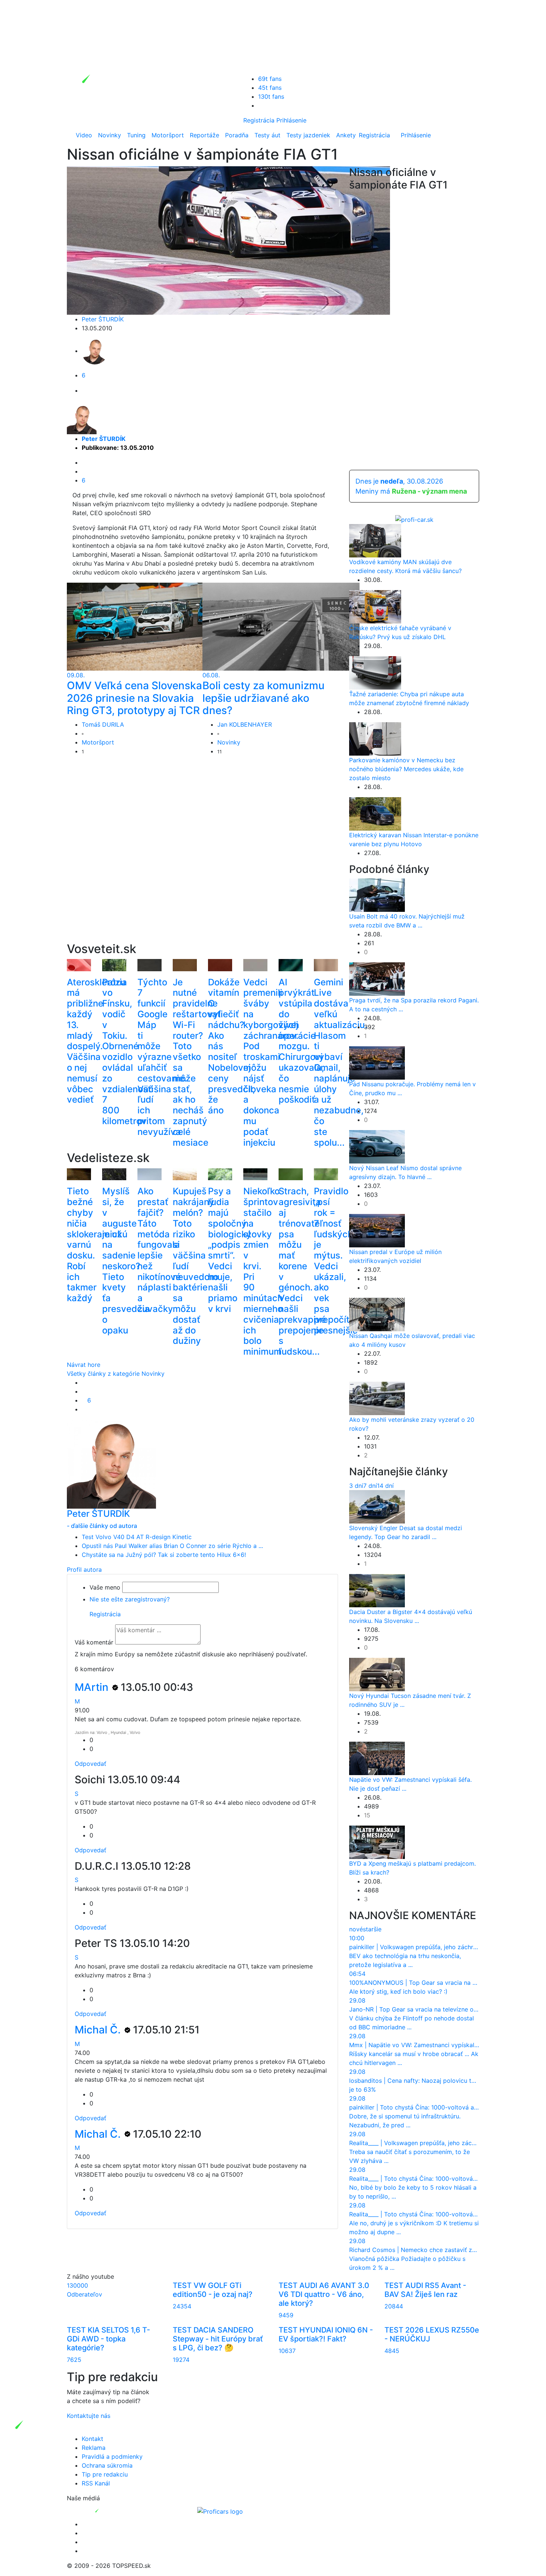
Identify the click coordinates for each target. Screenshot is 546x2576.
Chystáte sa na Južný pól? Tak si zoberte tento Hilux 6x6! (164, 1555)
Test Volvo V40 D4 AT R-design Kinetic (137, 1537)
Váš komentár (94, 1642)
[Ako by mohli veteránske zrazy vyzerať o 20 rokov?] (377, 1398)
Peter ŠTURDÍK (103, 319)
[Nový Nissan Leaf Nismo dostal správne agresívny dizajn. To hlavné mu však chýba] (377, 1146)
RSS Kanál (96, 2483)
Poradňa (237, 135)
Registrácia (259, 120)
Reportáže (204, 135)
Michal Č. (99, 2030)
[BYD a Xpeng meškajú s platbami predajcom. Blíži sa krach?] (377, 1842)
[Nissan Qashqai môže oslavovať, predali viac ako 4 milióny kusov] (377, 1314)
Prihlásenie (291, 120)
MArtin (93, 1687)
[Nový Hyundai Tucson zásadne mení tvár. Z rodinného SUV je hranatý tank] (377, 1674)
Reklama (94, 2448)
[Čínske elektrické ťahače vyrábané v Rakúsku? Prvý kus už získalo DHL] (375, 606)
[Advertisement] (202, 861)
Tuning (136, 135)
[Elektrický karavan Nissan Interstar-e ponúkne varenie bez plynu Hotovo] (375, 813)
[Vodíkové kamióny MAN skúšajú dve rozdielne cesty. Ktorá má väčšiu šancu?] (375, 540)
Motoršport (168, 135)
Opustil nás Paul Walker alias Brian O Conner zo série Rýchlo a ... (172, 1546)
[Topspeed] (114, 2511)
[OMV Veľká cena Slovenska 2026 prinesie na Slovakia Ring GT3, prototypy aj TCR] (145, 626)
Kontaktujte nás (89, 2416)
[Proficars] (220, 2511)
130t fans (271, 96)
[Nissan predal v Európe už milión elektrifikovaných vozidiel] (377, 1230)
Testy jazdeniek (308, 135)
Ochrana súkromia (107, 2465)
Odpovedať (90, 1764)
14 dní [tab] (385, 1486)
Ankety (346, 135)
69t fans (270, 79)
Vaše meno (105, 1587)
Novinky (110, 135)
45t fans (270, 88)
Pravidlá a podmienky (112, 2456)
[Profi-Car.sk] (414, 519)
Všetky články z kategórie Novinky (116, 1374)
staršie (372, 1929)
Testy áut (267, 135)
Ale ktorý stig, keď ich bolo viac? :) (398, 1991)
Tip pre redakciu (105, 2474)
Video (84, 135)
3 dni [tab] (356, 1486)
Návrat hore (84, 1365)
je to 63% (363, 2089)
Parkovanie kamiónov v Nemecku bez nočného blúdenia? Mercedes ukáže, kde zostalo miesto (406, 769)
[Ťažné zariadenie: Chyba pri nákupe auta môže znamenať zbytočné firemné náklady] (375, 672)
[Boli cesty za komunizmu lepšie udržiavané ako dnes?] (281, 626)
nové (356, 1929)
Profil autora (84, 1570)
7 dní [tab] (370, 1486)
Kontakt (92, 2439)
